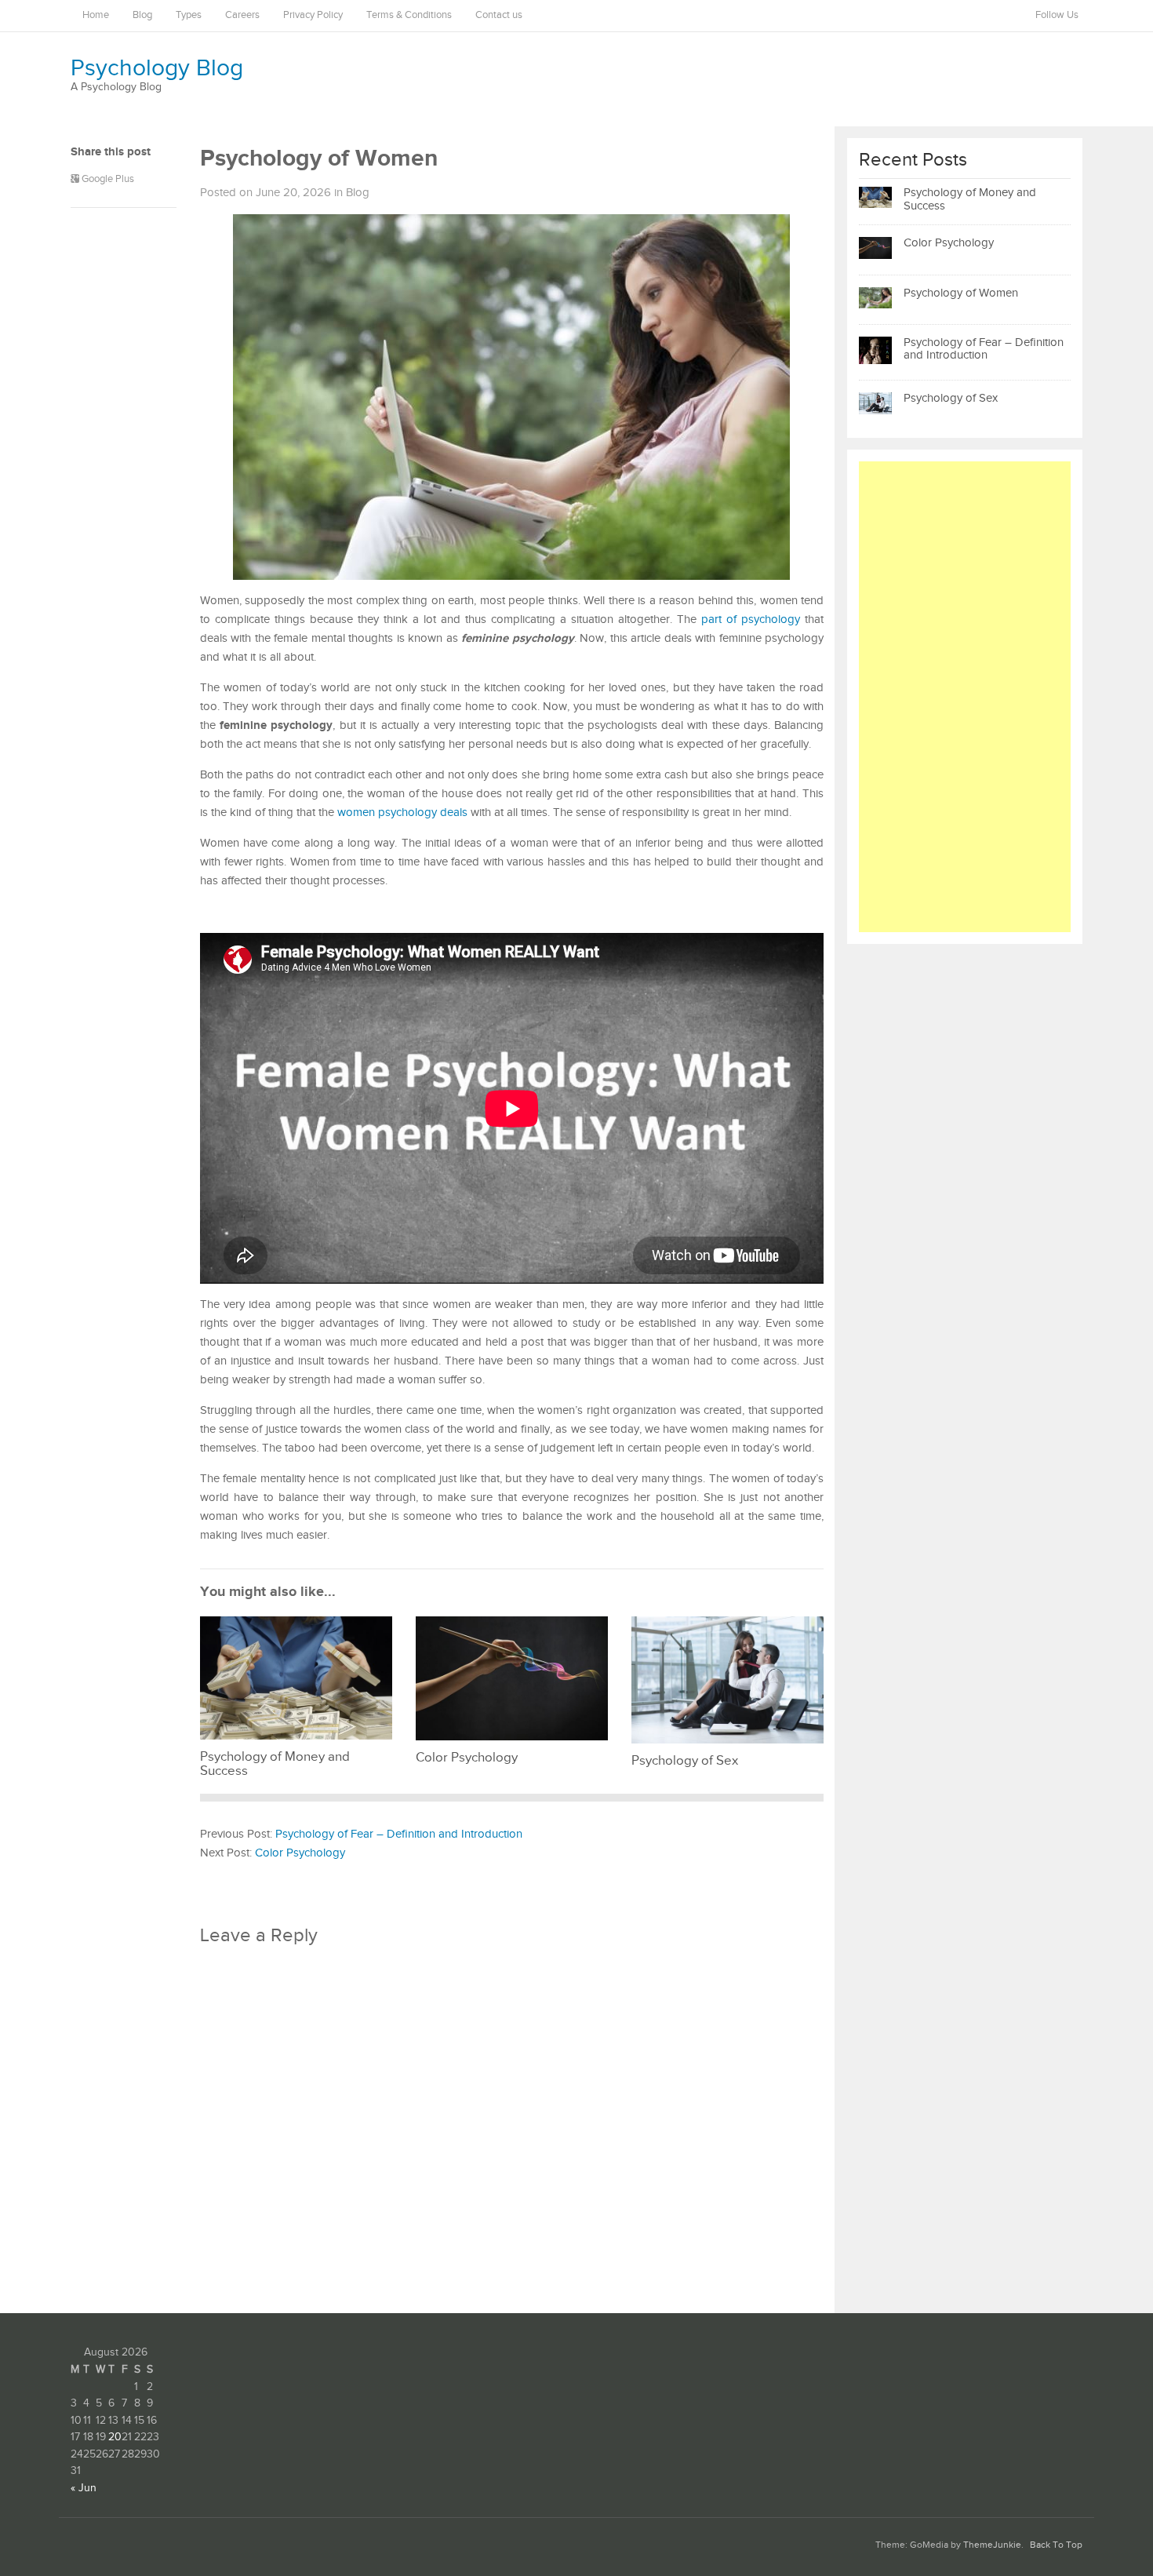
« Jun (84, 2488)
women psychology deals (402, 813)
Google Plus (107, 179)
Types (189, 15)
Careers (242, 15)
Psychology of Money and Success (970, 199)
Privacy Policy (313, 15)
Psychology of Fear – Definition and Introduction (399, 1834)
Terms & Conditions (409, 15)
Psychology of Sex (951, 398)
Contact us (499, 15)
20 (115, 2437)
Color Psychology (300, 1853)
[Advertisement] (965, 697)
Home (96, 15)
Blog (142, 15)
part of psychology (751, 619)
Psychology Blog (157, 68)
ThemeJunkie (992, 2545)
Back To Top (1056, 2545)
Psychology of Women (961, 293)
